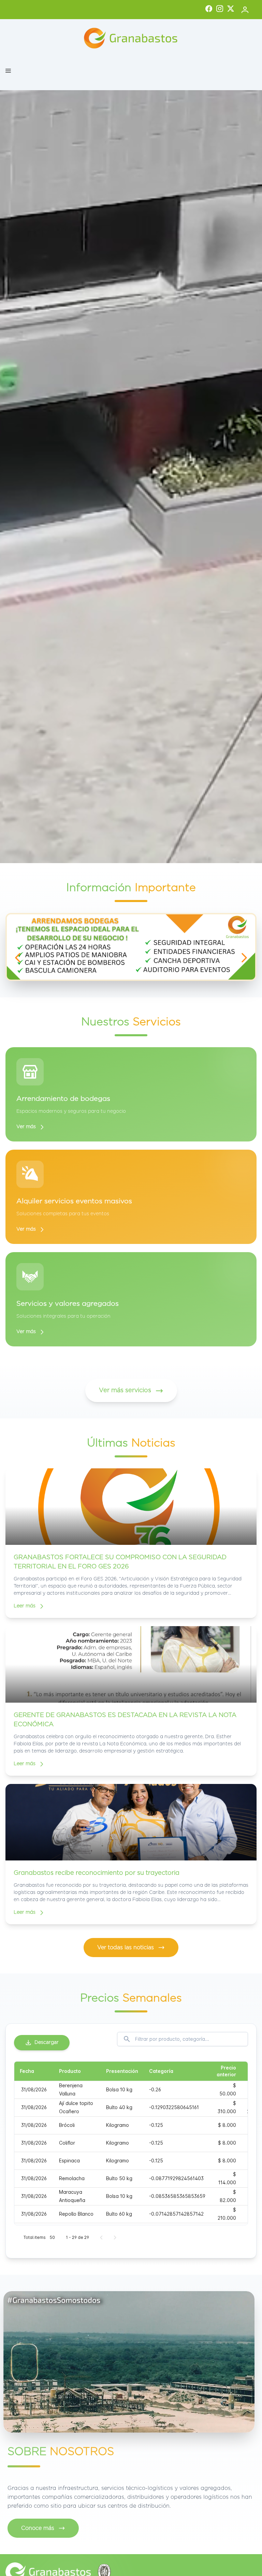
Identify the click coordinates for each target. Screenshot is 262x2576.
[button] (8, 71)
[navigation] (18, 958)
